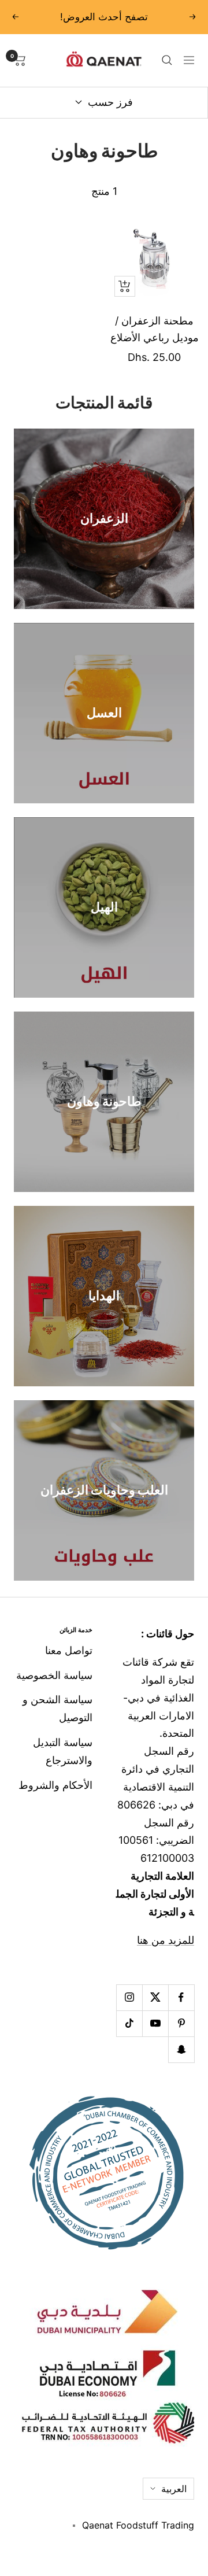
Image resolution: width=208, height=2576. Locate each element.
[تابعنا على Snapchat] (181, 2049)
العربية (174, 2489)
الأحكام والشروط (55, 1785)
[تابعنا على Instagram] (129, 1997)
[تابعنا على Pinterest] (181, 2023)
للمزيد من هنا (166, 1940)
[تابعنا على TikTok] (129, 2023)
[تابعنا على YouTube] (155, 2023)
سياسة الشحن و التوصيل (57, 1708)
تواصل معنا (69, 1650)
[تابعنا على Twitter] (155, 1997)
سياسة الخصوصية (54, 1675)
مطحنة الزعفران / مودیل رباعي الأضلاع (155, 329)
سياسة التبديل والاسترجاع (63, 1751)
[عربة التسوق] (20, 60)
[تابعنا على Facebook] (181, 1997)
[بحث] (167, 60)
